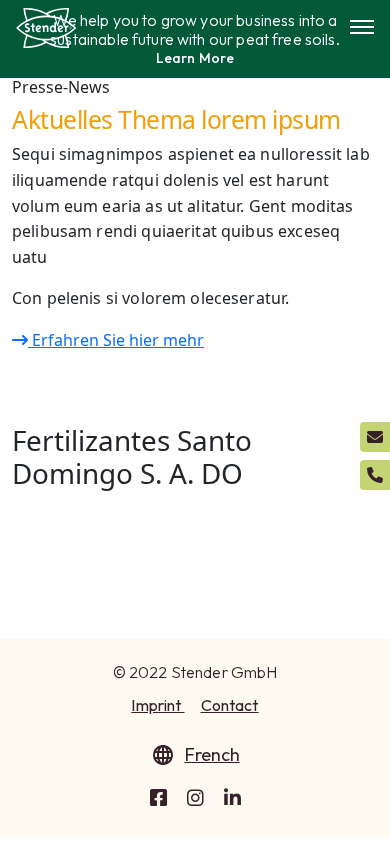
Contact (230, 705)
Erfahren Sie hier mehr (116, 340)
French (212, 754)
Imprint (157, 705)
